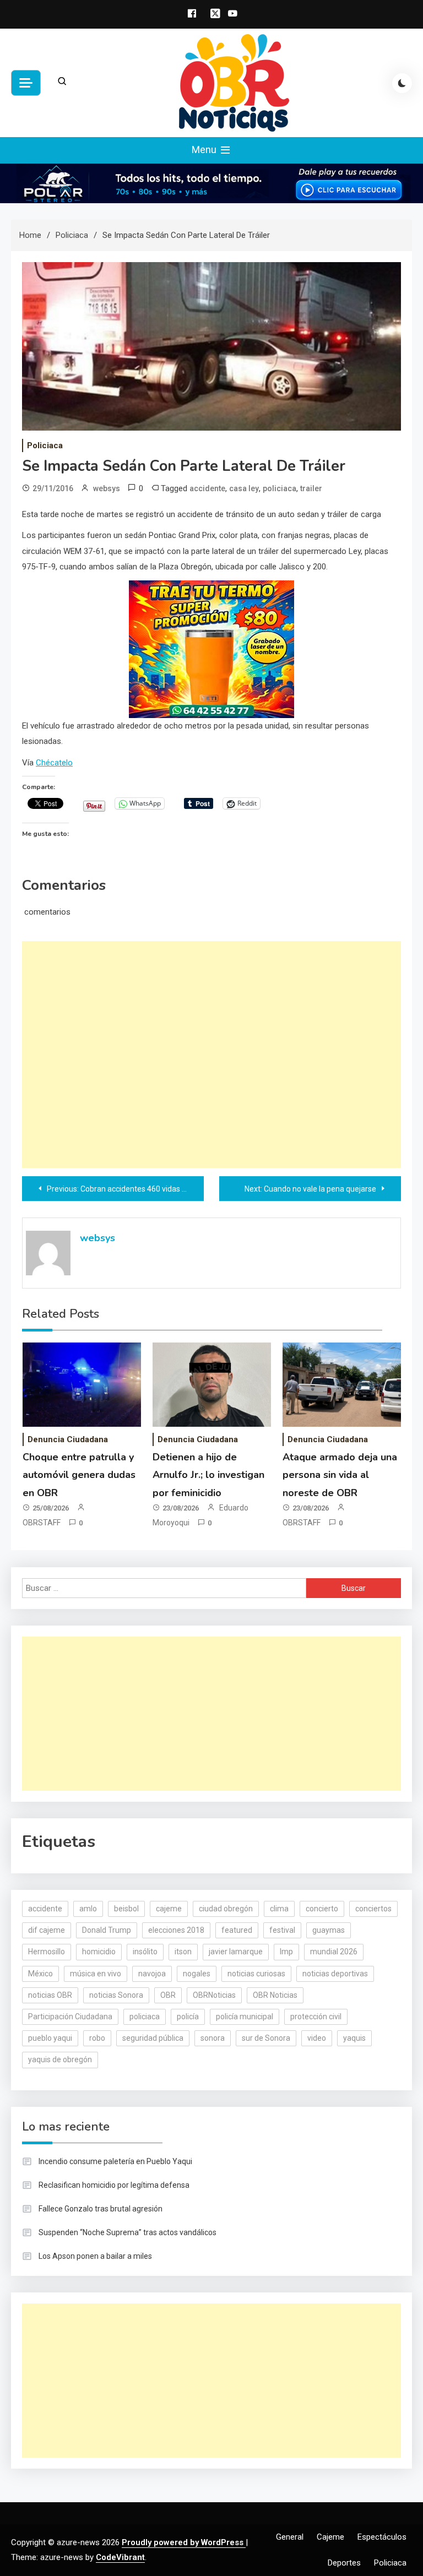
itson (183, 1952)
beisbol (126, 1909)
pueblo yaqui (50, 2038)
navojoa (152, 1974)
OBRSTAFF (42, 1523)
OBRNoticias (214, 1995)
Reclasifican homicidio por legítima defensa (114, 2185)
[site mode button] (402, 83)
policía (188, 2017)
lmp (286, 1952)
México (40, 1974)
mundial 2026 (334, 1952)
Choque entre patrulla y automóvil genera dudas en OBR (79, 1475)
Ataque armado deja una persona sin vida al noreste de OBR (340, 1475)
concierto (322, 1909)
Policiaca (45, 445)
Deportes (344, 2563)
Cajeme (330, 2537)
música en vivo (96, 1974)
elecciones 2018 (176, 1930)
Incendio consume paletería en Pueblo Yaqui (115, 2161)
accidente (207, 488)
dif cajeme (47, 1930)
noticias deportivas (335, 1974)
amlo (88, 1909)
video (317, 2038)
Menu (205, 150)
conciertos (373, 1909)
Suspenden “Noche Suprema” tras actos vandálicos (128, 2232)
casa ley (244, 488)
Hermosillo (47, 1952)
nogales (197, 1974)
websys (107, 488)
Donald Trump (107, 1930)
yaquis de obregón (60, 2059)
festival (282, 1930)
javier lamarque (236, 1952)
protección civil (316, 2017)
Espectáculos (382, 2537)
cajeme (169, 1909)
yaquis (354, 2038)
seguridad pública (153, 2038)
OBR (168, 1995)
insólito (145, 1952)
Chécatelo (54, 763)
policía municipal (245, 2017)
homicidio (99, 1952)
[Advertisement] (211, 1055)
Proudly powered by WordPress (184, 2542)
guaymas (329, 1930)
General (290, 2537)
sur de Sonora (266, 2038)
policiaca (280, 488)
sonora (213, 2038)
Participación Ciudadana (70, 2017)
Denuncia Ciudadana (68, 1439)
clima (279, 1909)
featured (237, 1930)
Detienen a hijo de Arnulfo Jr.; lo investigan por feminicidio (208, 1475)
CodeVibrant (120, 2557)
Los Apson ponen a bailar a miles (95, 2256)
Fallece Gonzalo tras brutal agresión (101, 2209)
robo (97, 2038)
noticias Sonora (116, 1995)
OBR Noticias (275, 1995)
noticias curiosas (256, 1974)
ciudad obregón (226, 1909)
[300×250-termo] (211, 649)
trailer (311, 488)
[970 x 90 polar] (211, 183)
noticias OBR (50, 1995)
